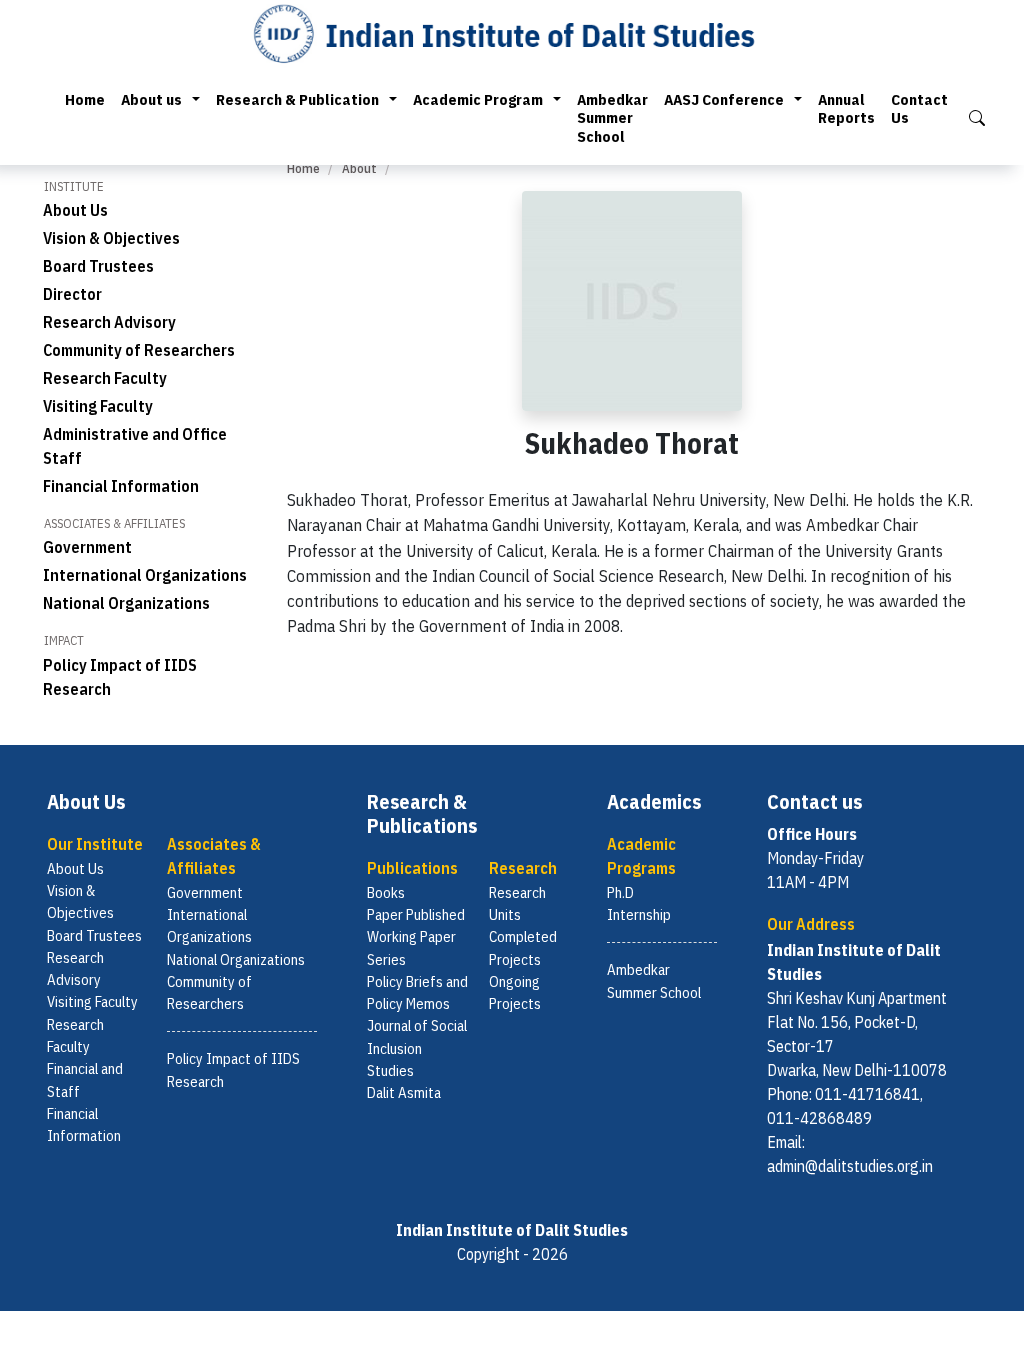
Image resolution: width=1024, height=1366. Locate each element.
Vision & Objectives (111, 238)
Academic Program (478, 99)
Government (87, 547)
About (359, 168)
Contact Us (919, 108)
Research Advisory (109, 322)
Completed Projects (523, 947)
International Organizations (145, 575)
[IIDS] (511, 33)
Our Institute (95, 844)
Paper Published (416, 914)
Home (85, 99)
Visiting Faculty (98, 406)
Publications (412, 868)
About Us (75, 210)
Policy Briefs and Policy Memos (417, 992)
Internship (639, 914)
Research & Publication (297, 99)
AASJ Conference (724, 99)
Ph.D (620, 892)
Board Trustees (98, 266)
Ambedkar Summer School (612, 117)
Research (523, 868)
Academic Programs (641, 856)
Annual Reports (846, 108)
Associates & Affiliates (214, 856)
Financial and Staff (85, 1079)
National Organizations (126, 603)
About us (151, 99)
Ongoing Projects (515, 992)
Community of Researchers (139, 350)
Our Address (811, 924)
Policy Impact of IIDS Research (233, 1069)
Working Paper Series (411, 947)
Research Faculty (105, 378)
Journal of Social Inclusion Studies (417, 1048)
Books (386, 892)
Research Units (517, 903)
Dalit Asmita (404, 1092)
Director (72, 294)
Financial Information (121, 486)
